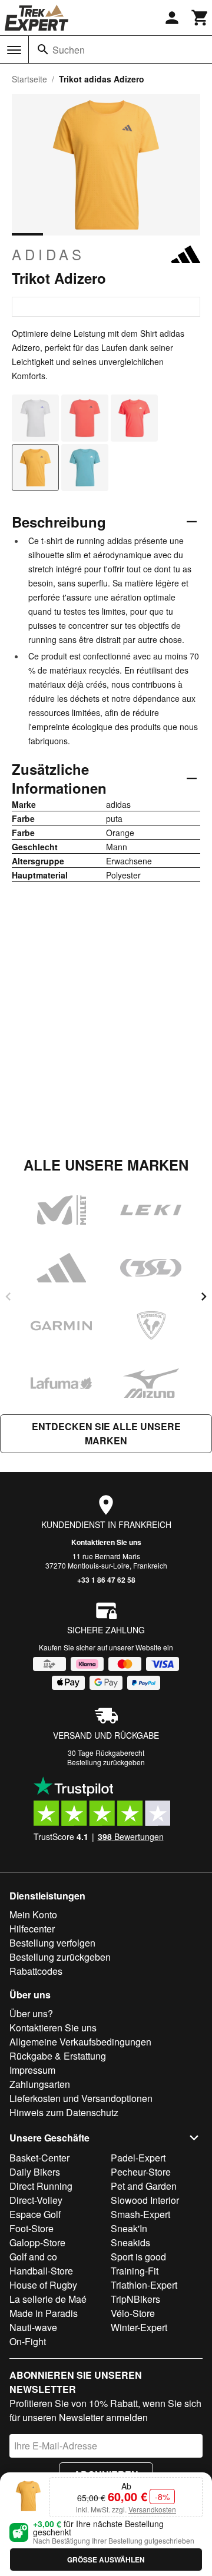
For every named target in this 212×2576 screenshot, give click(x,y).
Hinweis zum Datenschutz (64, 2112)
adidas (48, 254)
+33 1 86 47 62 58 (106, 1580)
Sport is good (138, 2257)
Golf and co (33, 2257)
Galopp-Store (37, 2242)
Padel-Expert (138, 2158)
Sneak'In (129, 2228)
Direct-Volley (36, 2200)
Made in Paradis (44, 2313)
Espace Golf (35, 2214)
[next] (204, 1297)
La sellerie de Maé (48, 2299)
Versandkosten (152, 2509)
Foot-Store (32, 2228)
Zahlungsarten (40, 2084)
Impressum (32, 2070)
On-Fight (28, 2341)
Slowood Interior (145, 2200)
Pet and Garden (144, 2186)
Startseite (29, 79)
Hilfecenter (32, 1929)
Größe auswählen (106, 2560)
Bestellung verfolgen (52, 1943)
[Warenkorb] (200, 18)
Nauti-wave (33, 2327)
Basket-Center (39, 2158)
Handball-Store (41, 2271)
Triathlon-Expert (144, 2285)
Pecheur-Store (141, 2172)
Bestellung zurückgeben (106, 1762)
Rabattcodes (36, 1971)
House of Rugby (43, 2285)
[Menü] (14, 50)
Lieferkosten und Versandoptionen (81, 2098)
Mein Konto (33, 1914)
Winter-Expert (139, 2327)
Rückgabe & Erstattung (58, 2056)
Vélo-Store (133, 2313)
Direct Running (41, 2186)
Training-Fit (135, 2271)
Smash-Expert (140, 2214)
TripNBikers (135, 2299)
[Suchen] (43, 49)
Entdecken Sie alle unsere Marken (106, 1433)
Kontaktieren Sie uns (106, 1542)
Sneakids (130, 2242)
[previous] (8, 1297)
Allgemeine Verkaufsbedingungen (80, 2042)
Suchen (69, 50)
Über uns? (31, 2013)
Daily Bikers (35, 2172)
